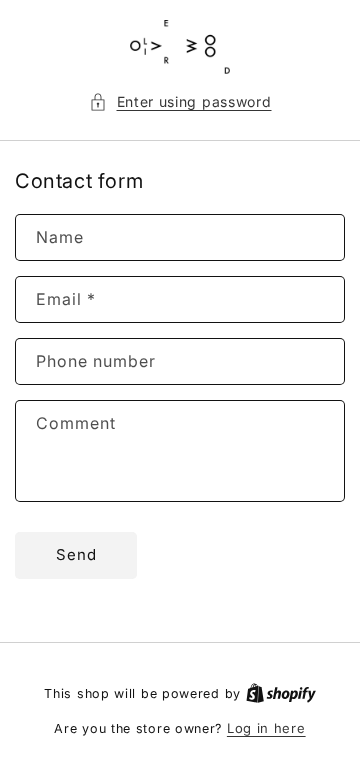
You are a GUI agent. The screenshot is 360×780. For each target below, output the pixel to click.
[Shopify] (281, 693)
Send (76, 554)
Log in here (266, 728)
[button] (180, 101)
